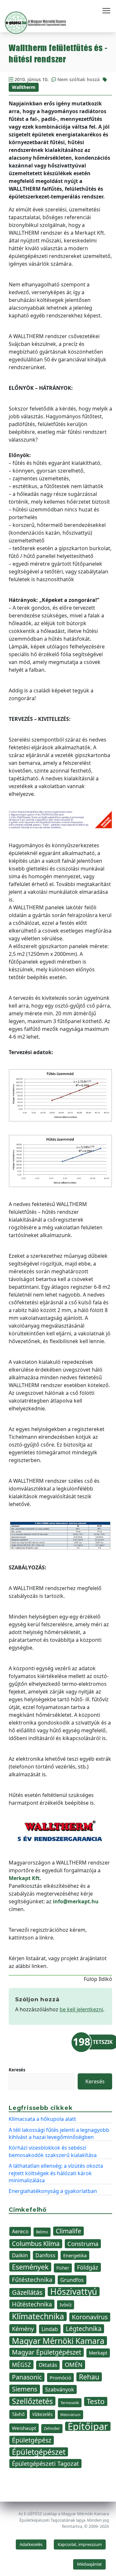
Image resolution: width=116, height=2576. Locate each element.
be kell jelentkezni (81, 2009)
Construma (83, 2244)
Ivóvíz (66, 2305)
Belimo (42, 2232)
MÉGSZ (21, 2365)
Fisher (63, 2268)
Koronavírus (90, 2317)
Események (30, 2267)
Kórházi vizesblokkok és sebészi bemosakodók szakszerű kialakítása (53, 2151)
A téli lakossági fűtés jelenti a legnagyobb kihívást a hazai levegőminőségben (59, 2133)
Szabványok (60, 2389)
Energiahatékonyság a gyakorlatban (53, 2191)
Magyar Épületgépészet (47, 2352)
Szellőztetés (32, 2401)
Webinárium (70, 2415)
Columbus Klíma (36, 2244)
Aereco (20, 2231)
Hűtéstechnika (32, 2304)
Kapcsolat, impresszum (80, 2544)
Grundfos (72, 2280)
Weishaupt (24, 2428)
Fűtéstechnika (32, 2279)
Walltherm (24, 87)
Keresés (17, 2070)
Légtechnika (84, 2329)
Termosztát (70, 2403)
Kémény (23, 2329)
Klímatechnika (38, 2316)
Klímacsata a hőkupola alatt (42, 2119)
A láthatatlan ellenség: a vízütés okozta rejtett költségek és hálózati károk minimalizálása (56, 2173)
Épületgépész (32, 2440)
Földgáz (88, 2267)
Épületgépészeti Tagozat (45, 2464)
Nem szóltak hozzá (78, 79)
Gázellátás (27, 2292)
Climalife (68, 2231)
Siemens (25, 2389)
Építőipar (88, 2426)
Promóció (60, 2378)
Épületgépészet (39, 2452)
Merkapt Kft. (25, 1878)
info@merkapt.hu (76, 1901)
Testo (96, 2401)
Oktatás (48, 2365)
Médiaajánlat (89, 2564)
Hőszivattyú (74, 2292)
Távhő (18, 2414)
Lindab (50, 2329)
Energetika (75, 2255)
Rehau (89, 2377)
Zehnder (52, 2428)
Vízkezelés (42, 2414)
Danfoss (45, 2255)
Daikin (20, 2255)
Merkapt (98, 2353)
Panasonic (27, 2377)
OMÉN (74, 2364)
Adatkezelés (31, 2544)
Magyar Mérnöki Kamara (58, 2341)
